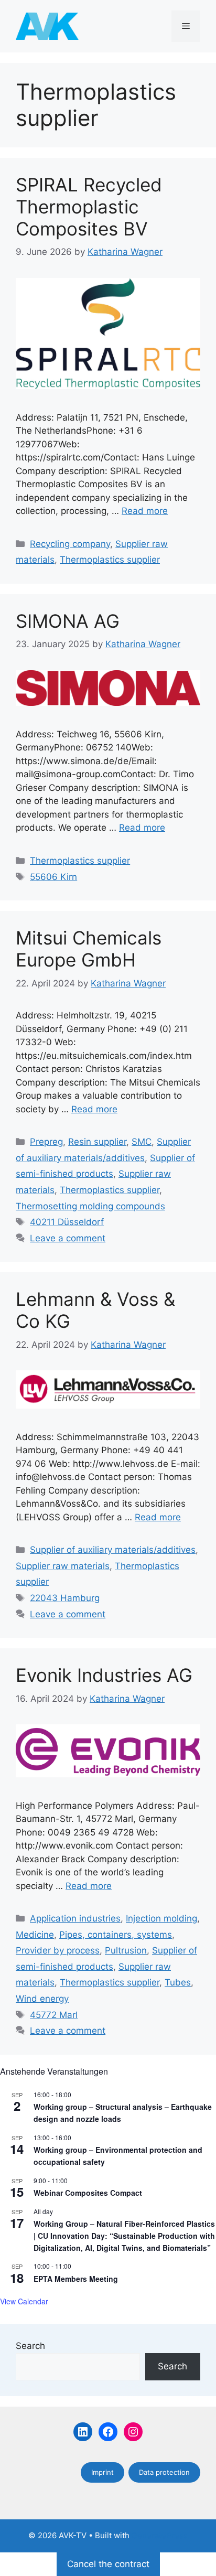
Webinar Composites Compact (88, 2193)
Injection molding (161, 1918)
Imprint (102, 2472)
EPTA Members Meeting (76, 2279)
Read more (145, 511)
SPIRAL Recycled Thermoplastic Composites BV (89, 207)
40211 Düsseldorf (67, 1222)
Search (30, 2346)
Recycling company (70, 544)
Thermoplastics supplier (110, 560)
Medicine (35, 1935)
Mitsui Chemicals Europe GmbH (89, 949)
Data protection (164, 2472)
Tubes (178, 1982)
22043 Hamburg (65, 1598)
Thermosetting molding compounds (90, 1206)
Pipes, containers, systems (116, 1935)
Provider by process (58, 1950)
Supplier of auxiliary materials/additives (113, 1550)
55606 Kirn (53, 877)
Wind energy (42, 1999)
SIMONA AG (68, 621)
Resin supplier (97, 1142)
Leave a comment (68, 1238)
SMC (142, 1142)
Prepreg (46, 1142)
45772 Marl (54, 2015)
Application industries (75, 1918)
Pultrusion (126, 1950)
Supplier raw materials (63, 1566)
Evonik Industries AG (104, 1675)
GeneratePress (160, 2535)
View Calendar (24, 2301)
